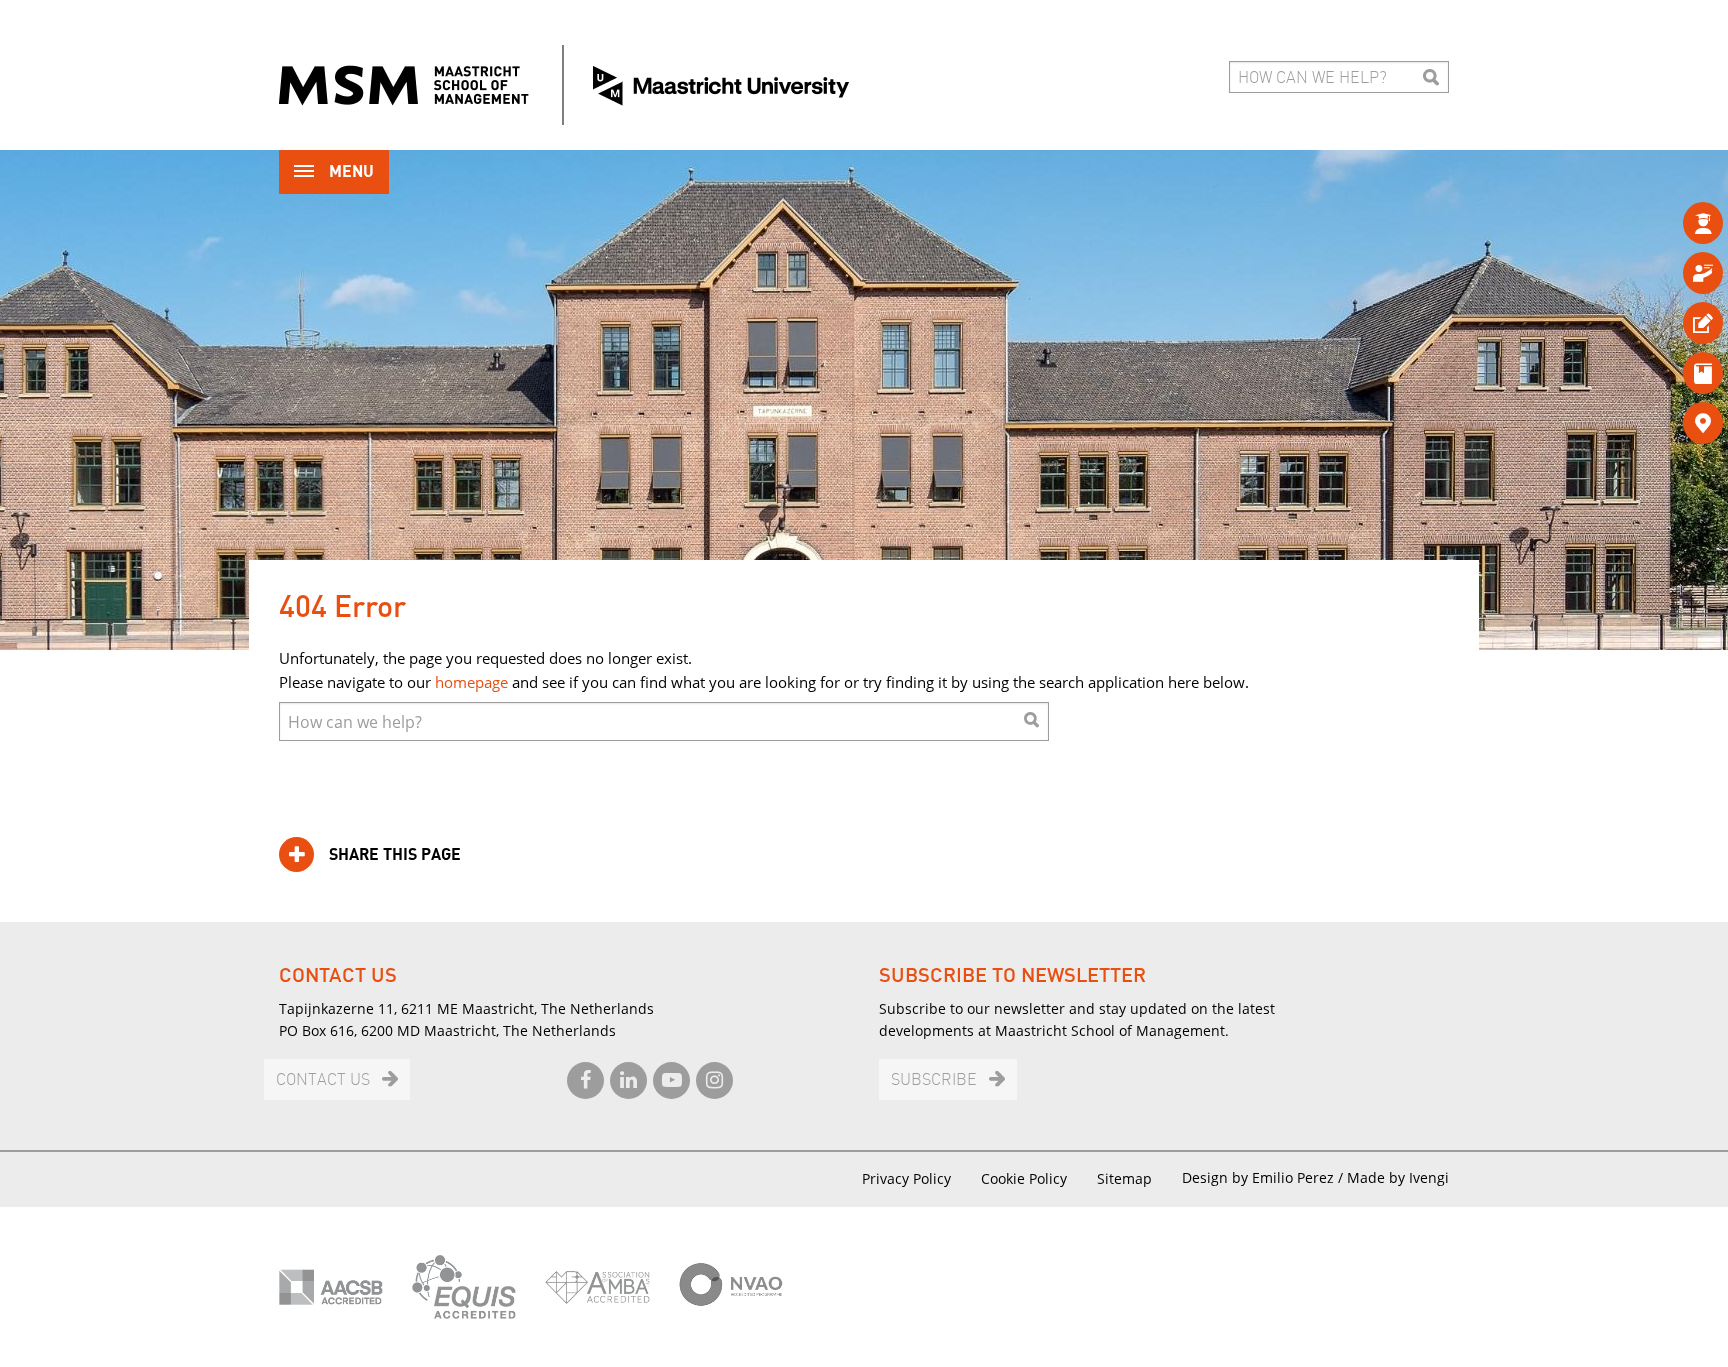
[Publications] (1670, 372)
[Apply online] (1670, 322)
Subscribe (934, 1080)
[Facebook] (585, 1080)
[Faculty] (1670, 272)
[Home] (564, 85)
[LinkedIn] (628, 1080)
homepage (471, 682)
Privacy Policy (906, 1178)
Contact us (323, 1080)
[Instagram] (714, 1080)
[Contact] (1670, 422)
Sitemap (1124, 1178)
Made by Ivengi (1398, 1177)
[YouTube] (671, 1080)
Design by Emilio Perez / (1264, 1177)
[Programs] (1670, 222)
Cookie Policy (1024, 1178)
